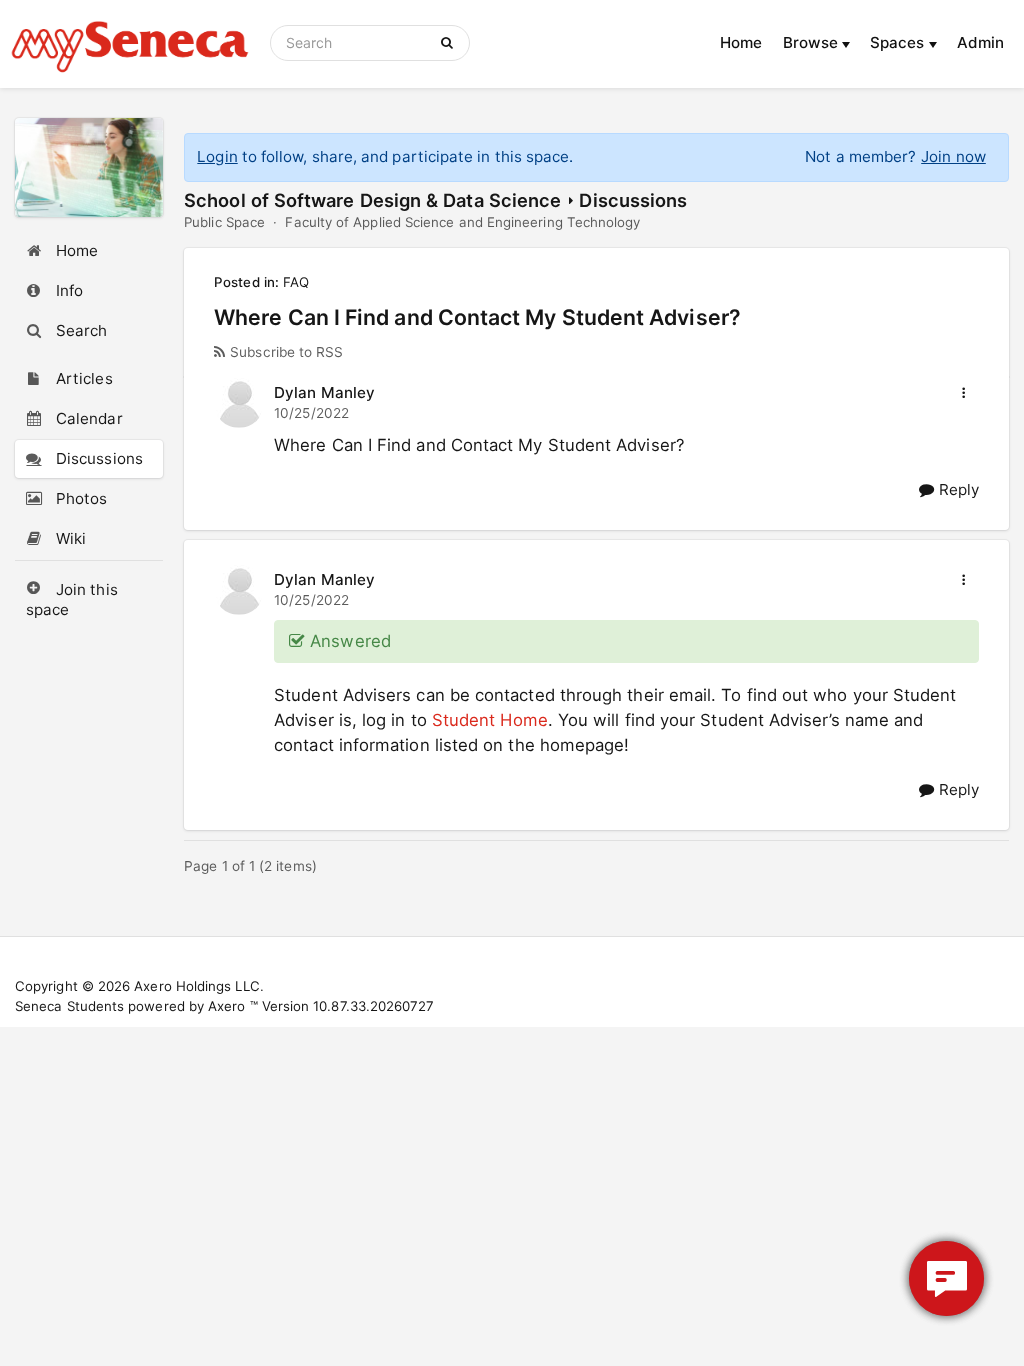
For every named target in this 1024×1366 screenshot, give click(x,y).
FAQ (296, 282)
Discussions (633, 200)
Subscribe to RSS (286, 352)
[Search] (450, 43)
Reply (956, 489)
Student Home (490, 720)
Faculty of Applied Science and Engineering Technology (462, 222)
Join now (953, 156)
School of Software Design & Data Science (372, 200)
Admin (980, 42)
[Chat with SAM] (946, 1278)
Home (741, 42)
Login (217, 156)
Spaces (899, 42)
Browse (813, 42)
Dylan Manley (324, 392)
